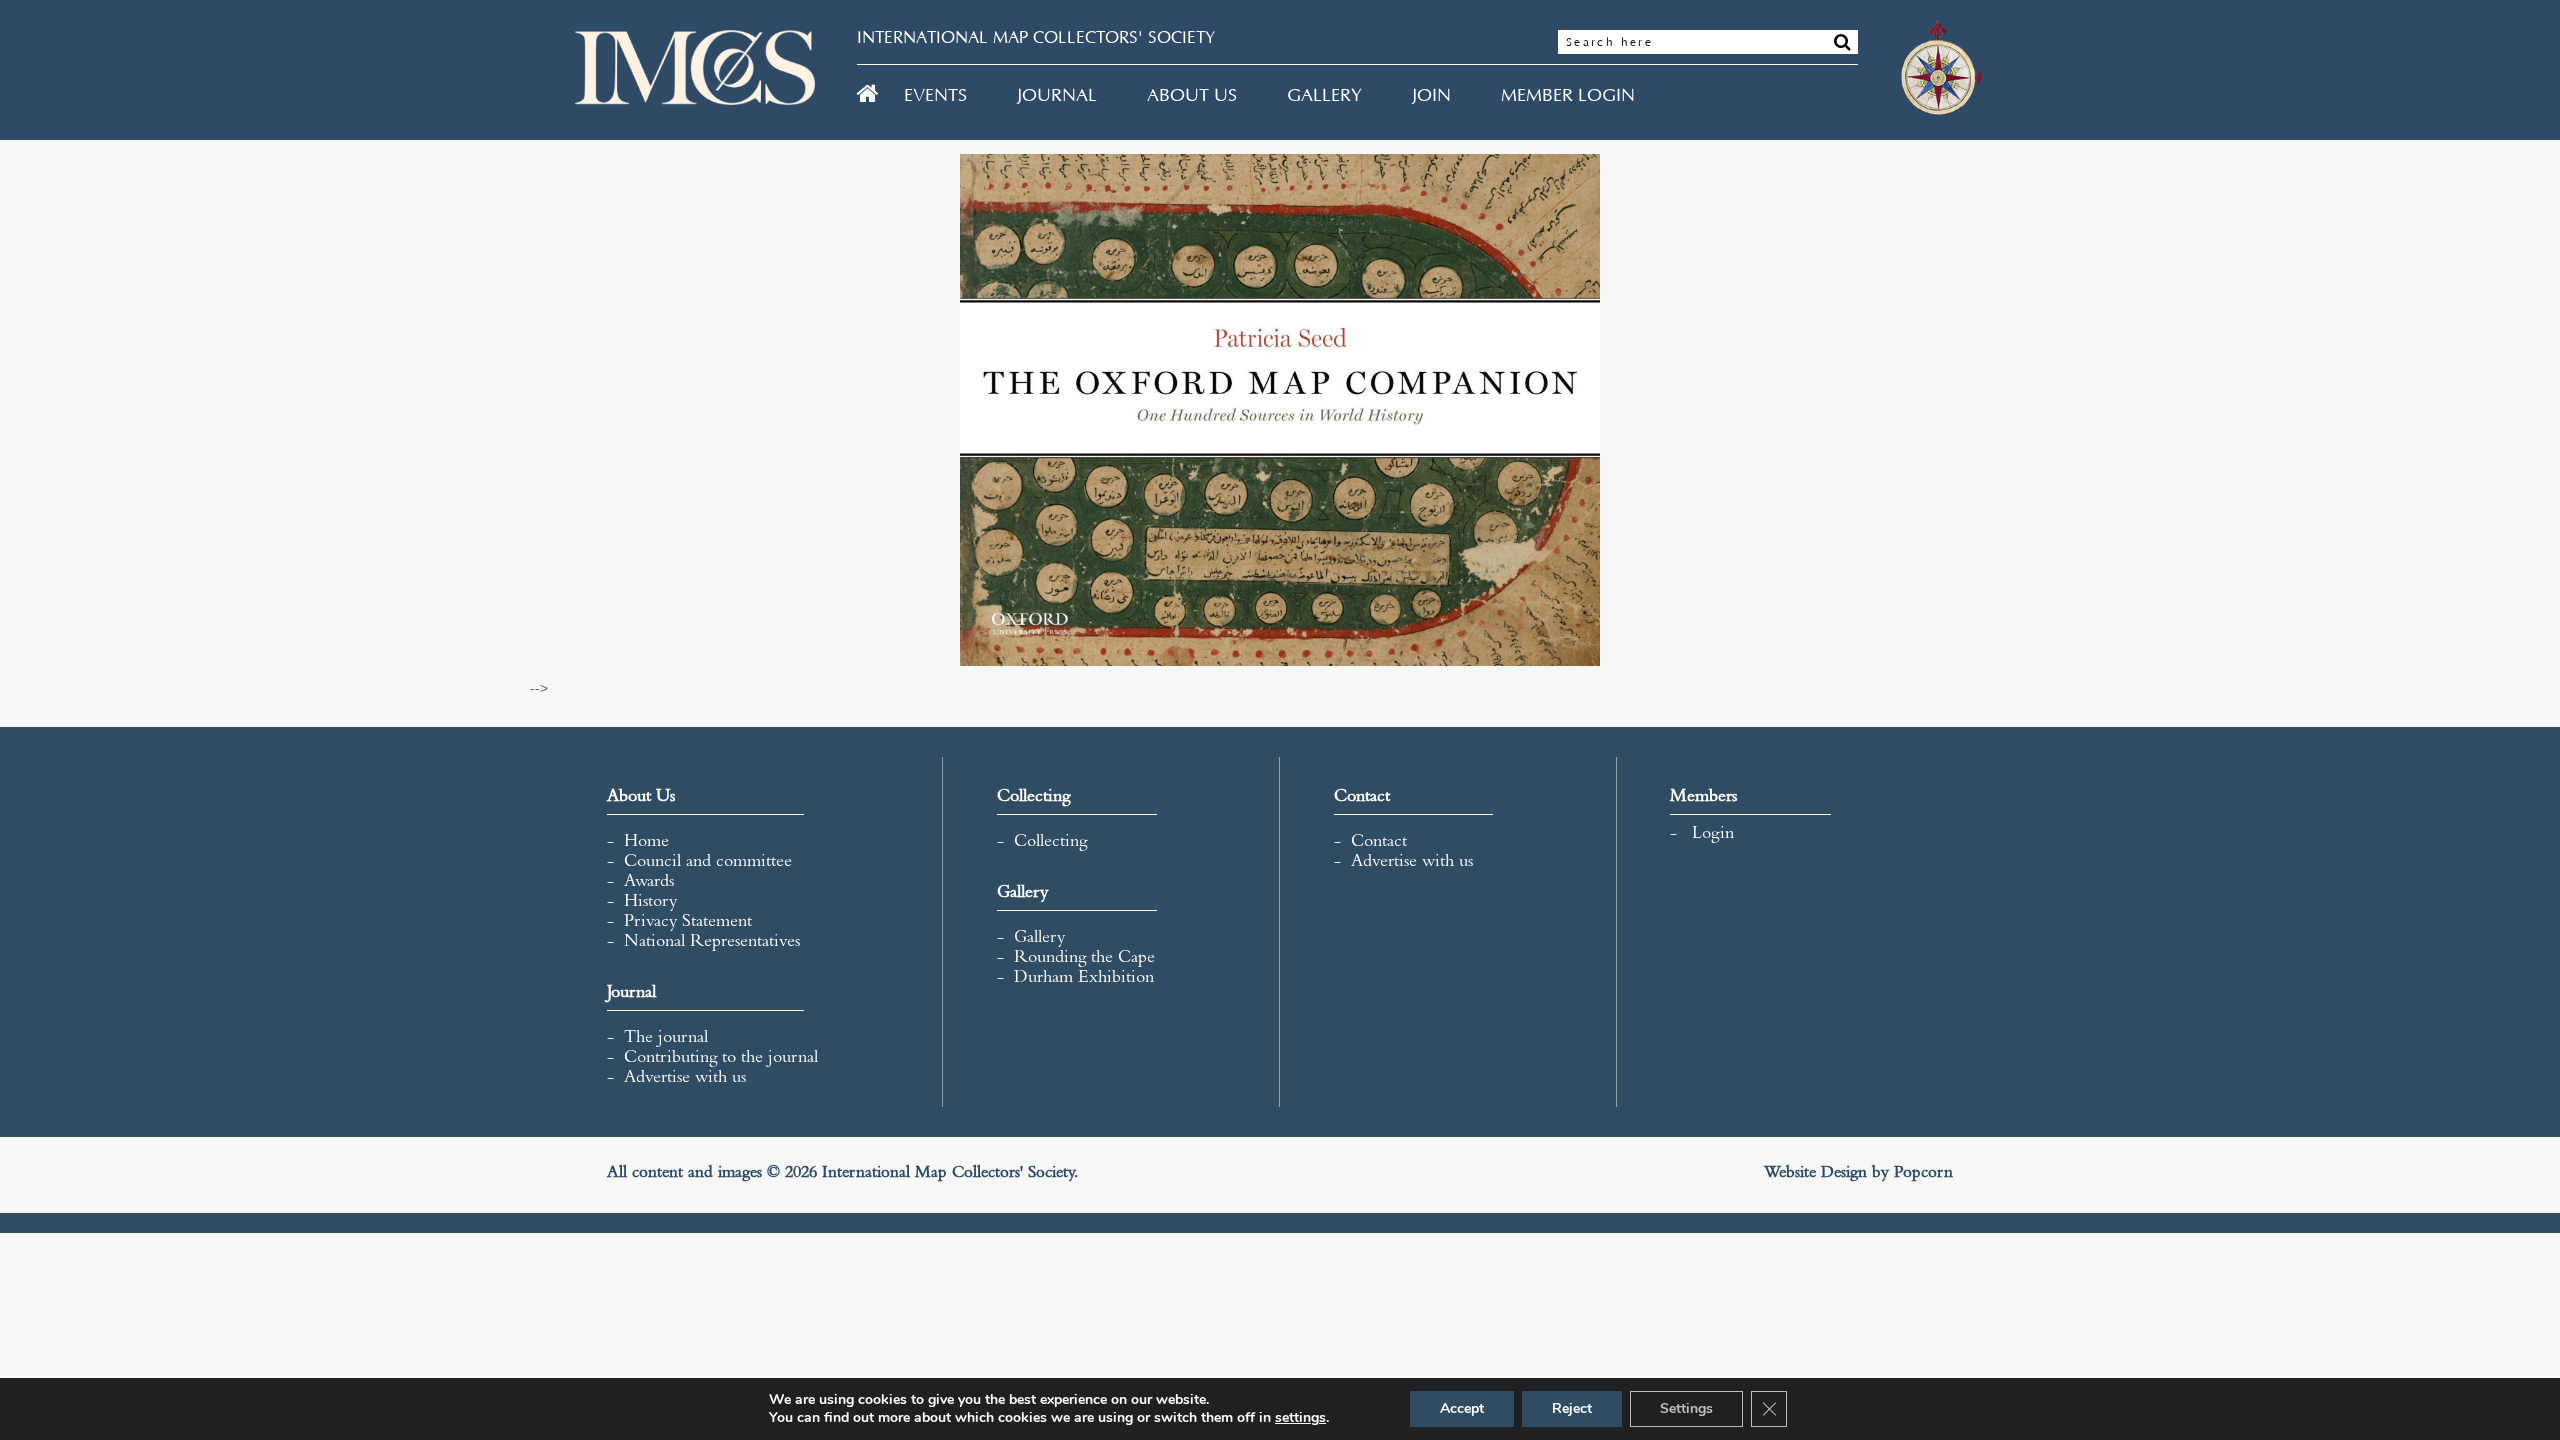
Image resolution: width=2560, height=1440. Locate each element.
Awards (649, 883)
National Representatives (712, 943)
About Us (1192, 96)
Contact (1379, 843)
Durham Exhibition (1084, 979)
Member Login (1568, 96)
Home (646, 843)
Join (1431, 96)
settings (1300, 1418)
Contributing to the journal (721, 1059)
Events (935, 96)
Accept (1462, 1408)
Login (1713, 835)
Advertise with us (685, 1079)
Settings (1686, 1408)
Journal (1057, 96)
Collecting (1050, 843)
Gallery (1324, 96)
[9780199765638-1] (1280, 410)
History (650, 903)
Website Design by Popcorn (1858, 1174)
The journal (666, 1039)
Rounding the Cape (1084, 959)
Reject (1572, 1408)
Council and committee (708, 863)
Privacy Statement (688, 923)
